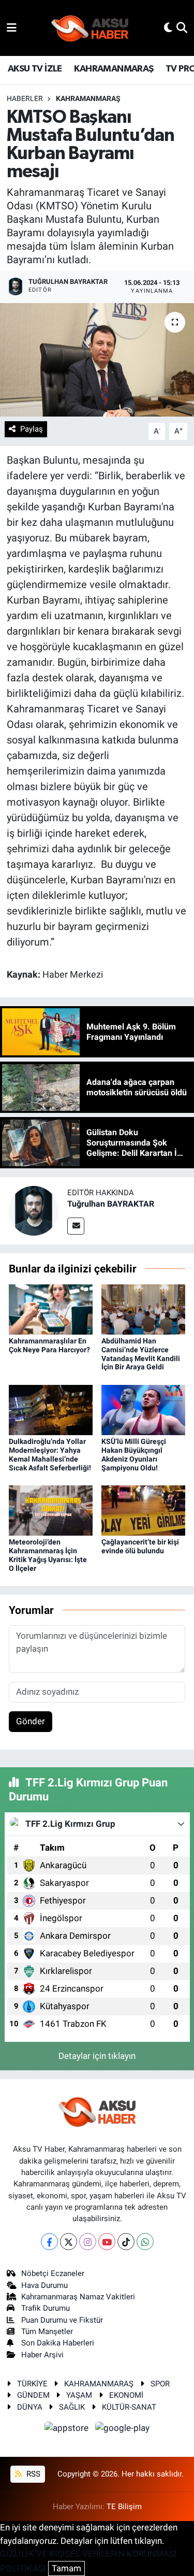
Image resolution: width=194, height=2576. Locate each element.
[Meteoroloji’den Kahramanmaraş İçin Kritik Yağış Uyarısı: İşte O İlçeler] (51, 1510)
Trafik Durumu (46, 2308)
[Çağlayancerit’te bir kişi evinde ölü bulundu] (143, 1510)
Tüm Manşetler (47, 2331)
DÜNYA (30, 2407)
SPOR (160, 2384)
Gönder (31, 1721)
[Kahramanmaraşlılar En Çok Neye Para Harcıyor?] (51, 1309)
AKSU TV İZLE (35, 69)
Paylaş (32, 429)
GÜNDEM (33, 2395)
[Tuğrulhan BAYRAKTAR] (34, 1210)
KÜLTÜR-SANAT (129, 2407)
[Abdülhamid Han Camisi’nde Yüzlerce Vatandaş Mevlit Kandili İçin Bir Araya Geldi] (143, 1309)
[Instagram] (88, 2242)
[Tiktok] (126, 2242)
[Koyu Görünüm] (168, 27)
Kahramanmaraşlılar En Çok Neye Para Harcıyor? (49, 1345)
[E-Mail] (76, 1226)
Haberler (25, 98)
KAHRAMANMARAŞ (114, 69)
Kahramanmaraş (88, 98)
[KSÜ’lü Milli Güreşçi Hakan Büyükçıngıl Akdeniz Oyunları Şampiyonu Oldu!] (143, 1409)
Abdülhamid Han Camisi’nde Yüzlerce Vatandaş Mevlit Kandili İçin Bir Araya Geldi (141, 1354)
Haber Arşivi (42, 2355)
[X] (69, 2242)
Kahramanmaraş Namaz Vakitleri (78, 2297)
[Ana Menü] (12, 27)
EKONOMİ (126, 2395)
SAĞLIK (72, 2407)
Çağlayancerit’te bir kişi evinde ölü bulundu (140, 1546)
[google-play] (123, 2429)
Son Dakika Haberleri (58, 2343)
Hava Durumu (44, 2285)
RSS (32, 2474)
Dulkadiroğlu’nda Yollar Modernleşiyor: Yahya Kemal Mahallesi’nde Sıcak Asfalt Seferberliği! (50, 1454)
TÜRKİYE (32, 2384)
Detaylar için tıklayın (97, 2056)
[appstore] (68, 2429)
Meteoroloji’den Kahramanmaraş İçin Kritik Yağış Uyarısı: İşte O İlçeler (48, 1555)
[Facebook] (49, 2242)
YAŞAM (79, 2395)
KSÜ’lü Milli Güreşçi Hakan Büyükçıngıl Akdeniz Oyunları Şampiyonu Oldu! (134, 1454)
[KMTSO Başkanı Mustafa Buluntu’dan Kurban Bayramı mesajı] (97, 360)
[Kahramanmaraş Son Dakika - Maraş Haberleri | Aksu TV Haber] (90, 28)
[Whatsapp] (145, 2242)
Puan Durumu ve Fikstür (62, 2320)
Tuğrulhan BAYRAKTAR (111, 1204)
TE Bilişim (124, 2507)
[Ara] (182, 27)
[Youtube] (107, 2242)
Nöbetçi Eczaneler (53, 2273)
